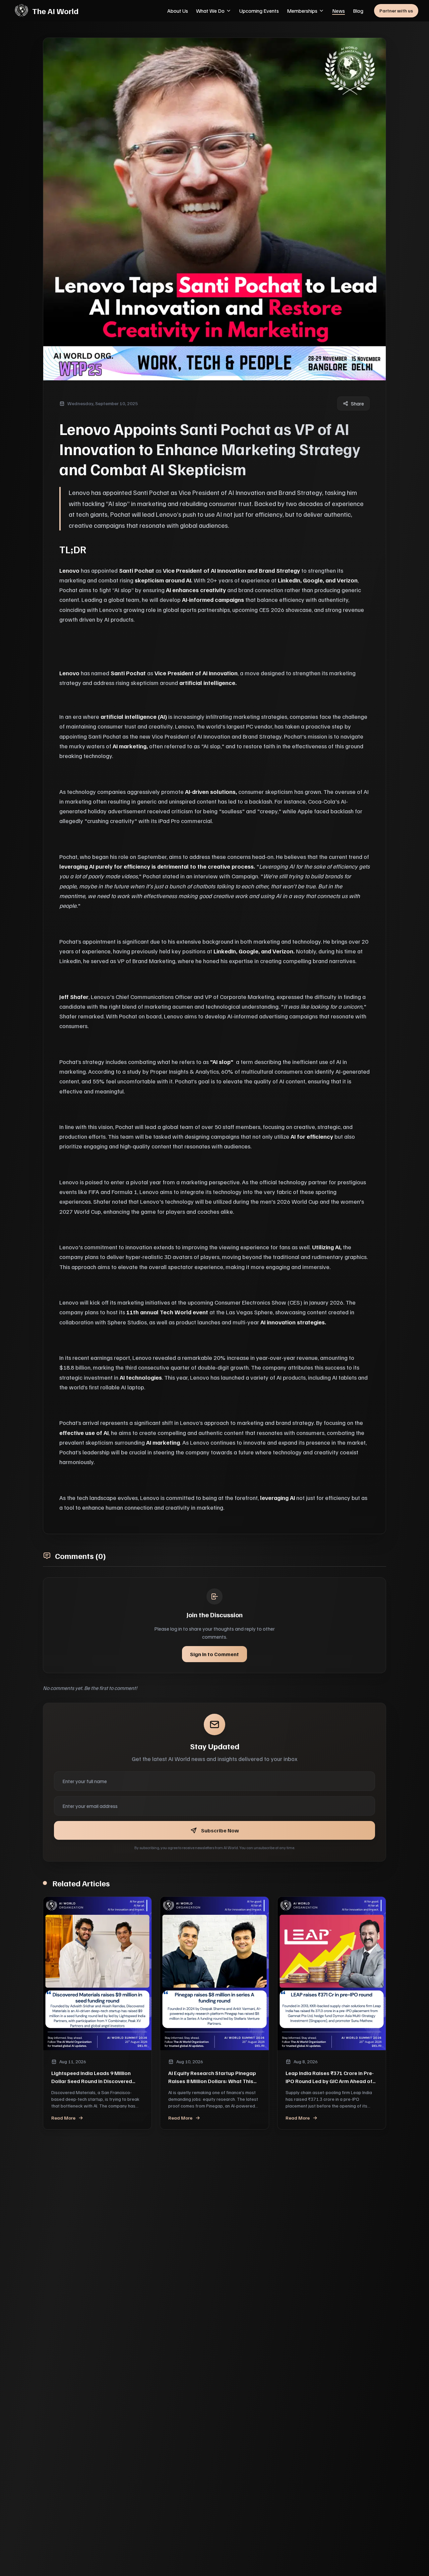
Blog (358, 11)
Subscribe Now (220, 1830)
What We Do (210, 11)
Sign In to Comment (214, 1654)
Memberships (302, 11)
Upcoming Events (259, 11)
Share (357, 403)
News (339, 11)
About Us (178, 11)
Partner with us (396, 11)
